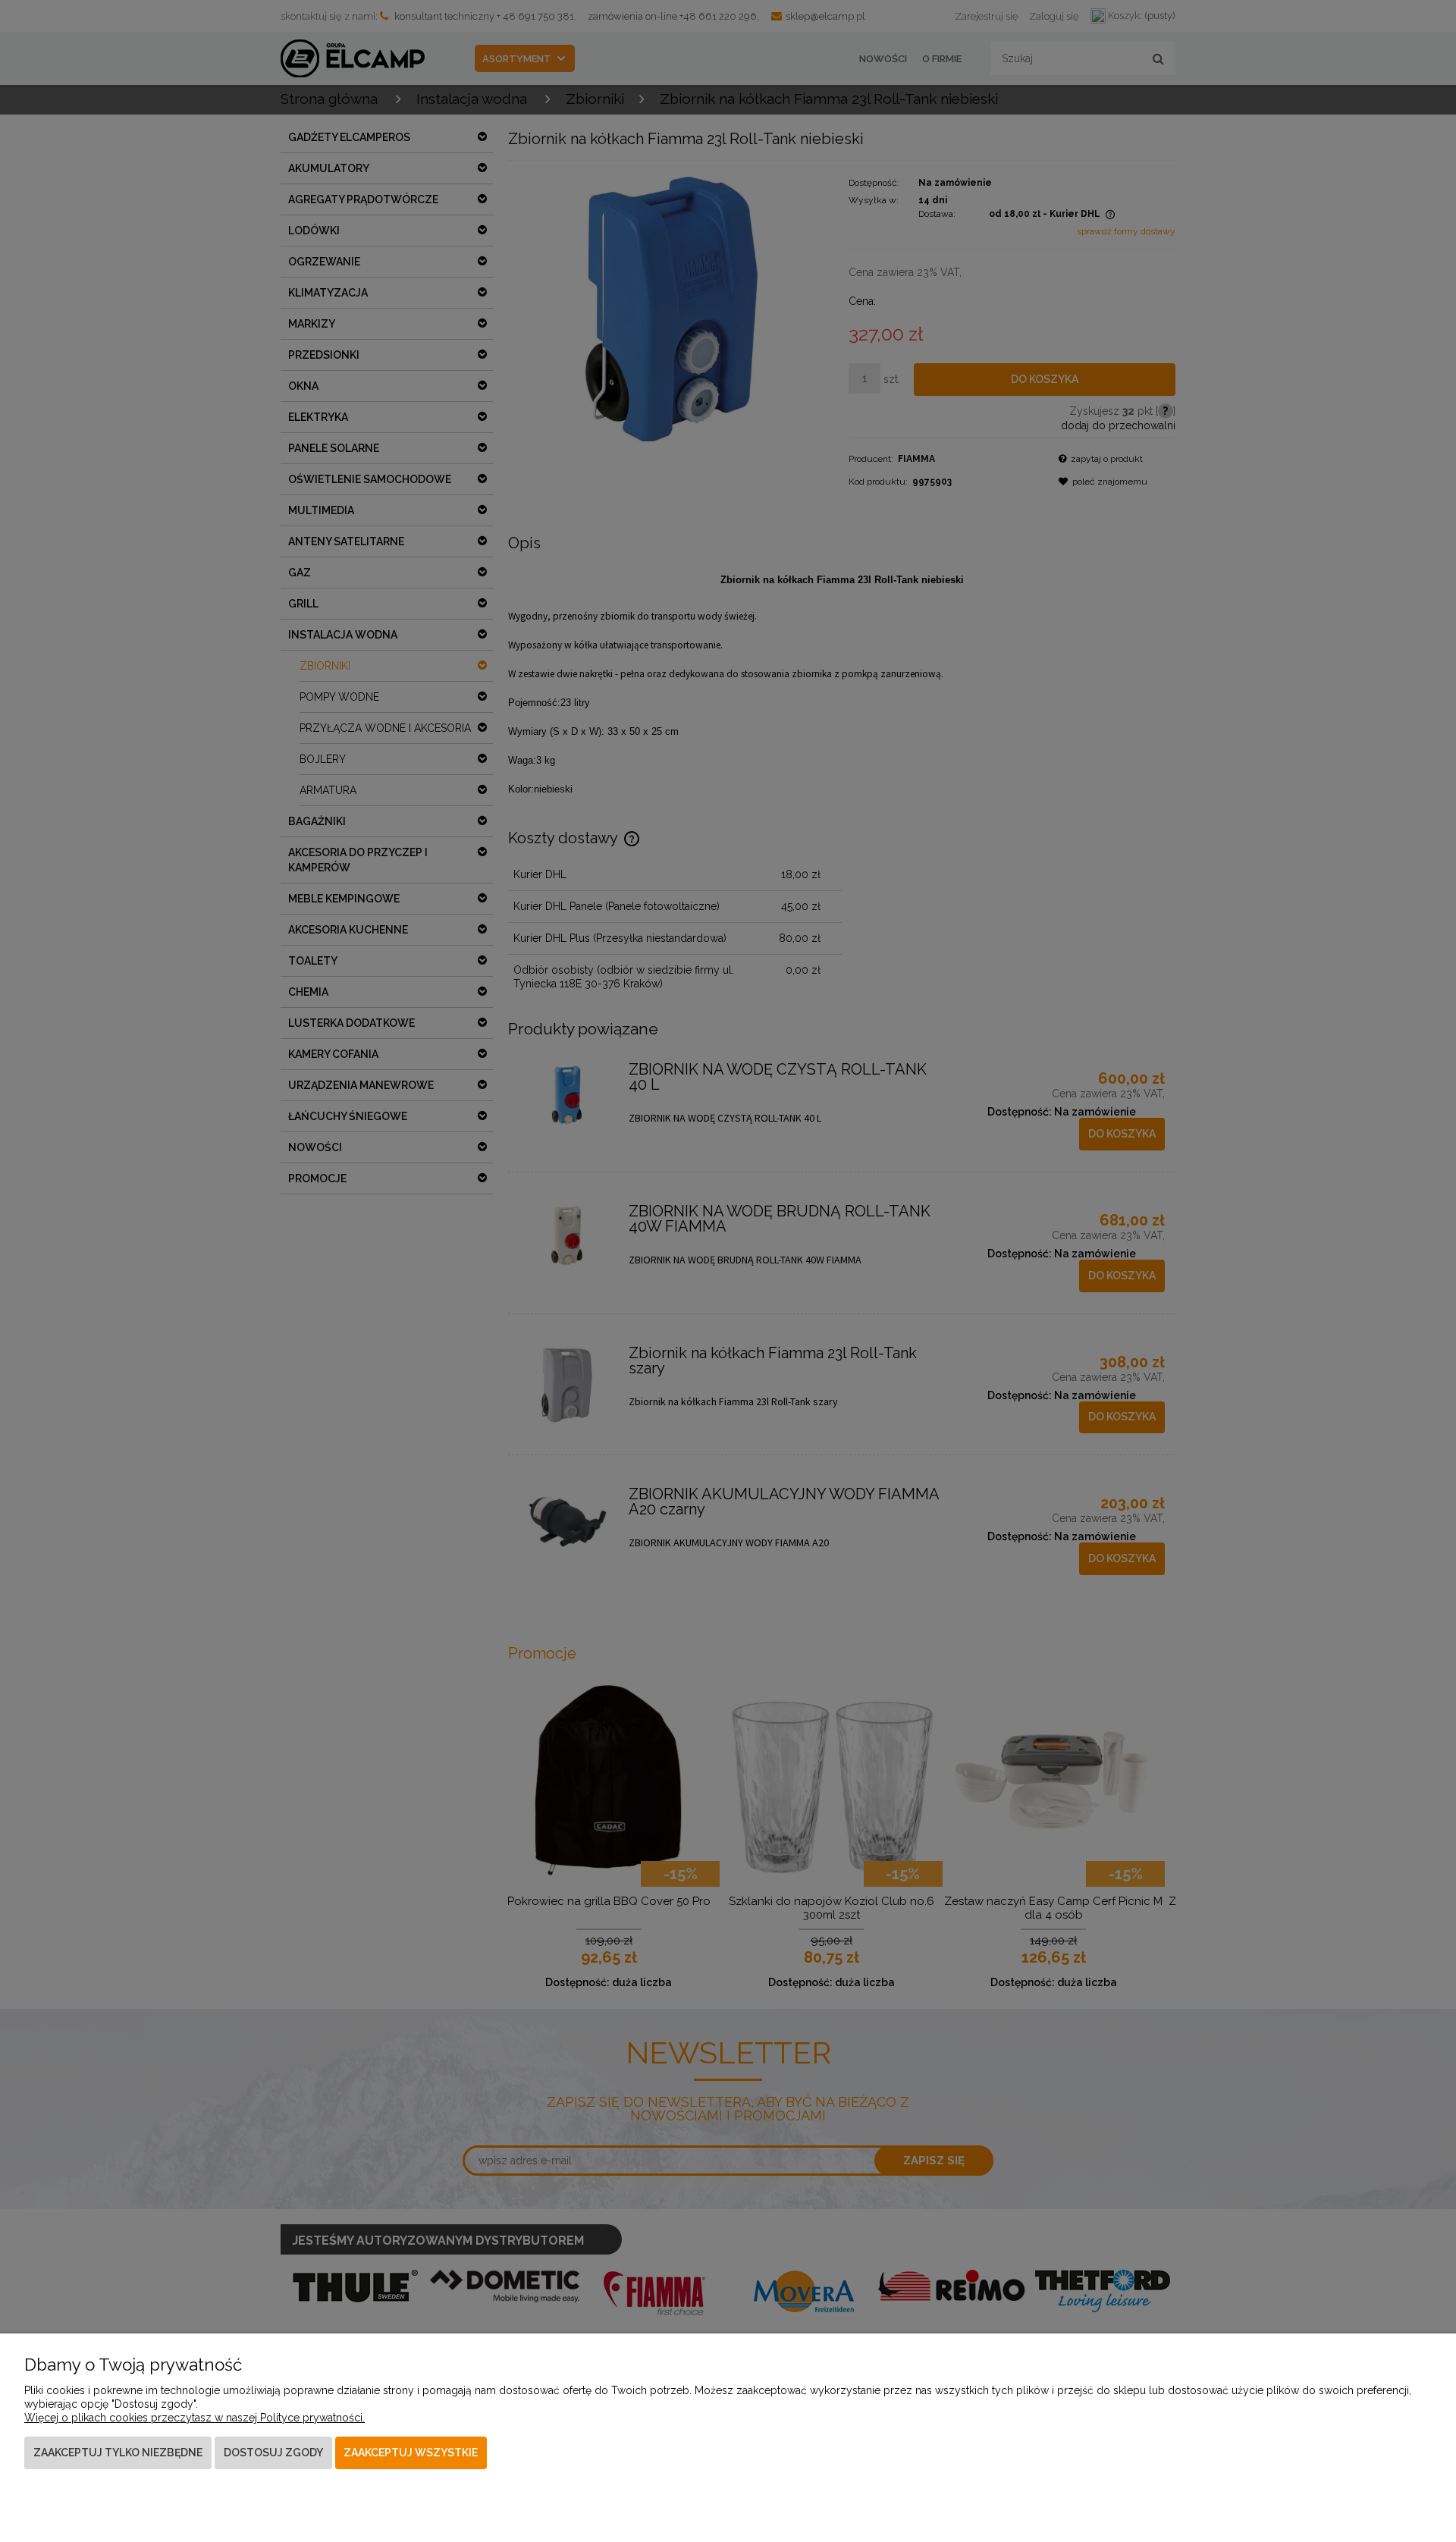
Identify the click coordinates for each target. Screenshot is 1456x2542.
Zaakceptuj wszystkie (411, 2453)
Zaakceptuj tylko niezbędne (118, 2453)
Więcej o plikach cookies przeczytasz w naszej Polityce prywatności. (195, 2418)
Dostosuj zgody (273, 2453)
